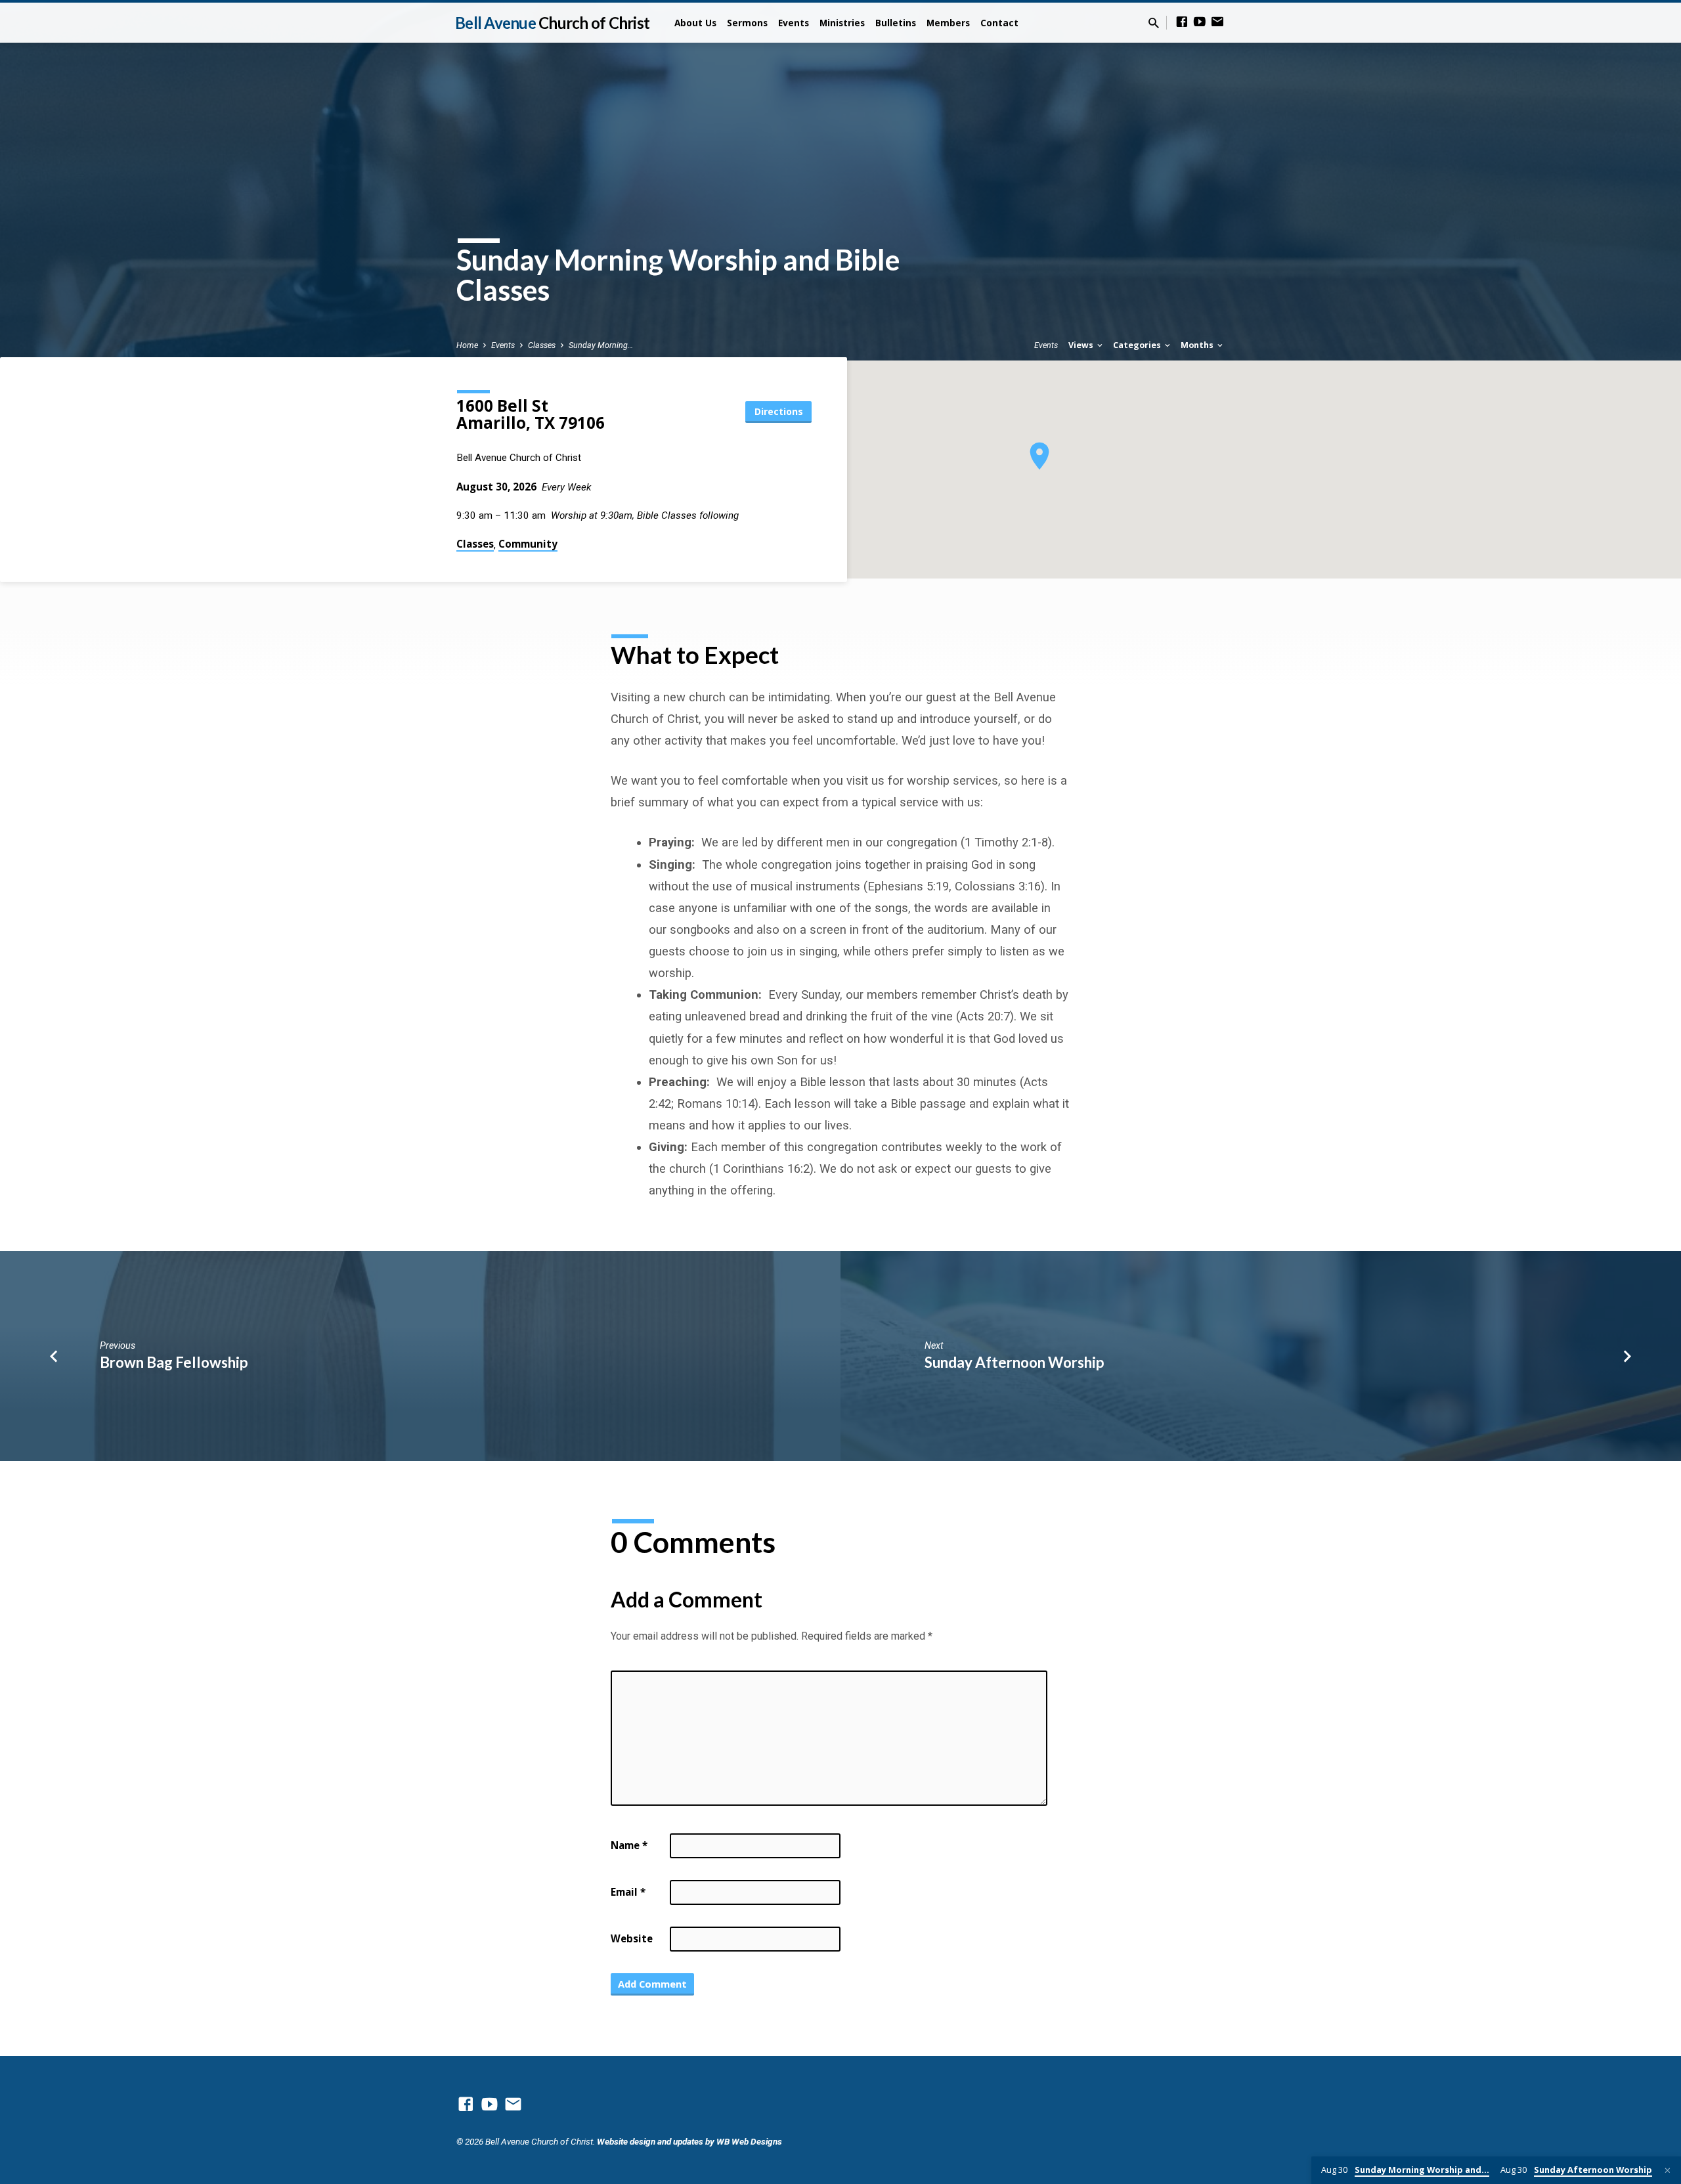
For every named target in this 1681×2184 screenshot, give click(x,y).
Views (1082, 345)
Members (948, 23)
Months (1198, 345)
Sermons (747, 23)
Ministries (842, 23)
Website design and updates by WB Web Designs (689, 2141)
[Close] (1668, 2171)
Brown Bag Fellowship (174, 1362)
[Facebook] (1182, 22)
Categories (1138, 345)
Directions (779, 411)
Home (467, 345)
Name (629, 1845)
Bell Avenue (552, 23)
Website (632, 1938)
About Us (695, 23)
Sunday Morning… (601, 345)
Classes (542, 345)
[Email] (1217, 22)
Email (628, 1892)
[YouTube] (1200, 22)
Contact (999, 23)
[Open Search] (1154, 23)
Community (528, 544)
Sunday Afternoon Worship (1014, 1362)
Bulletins (896, 23)
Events (794, 23)
